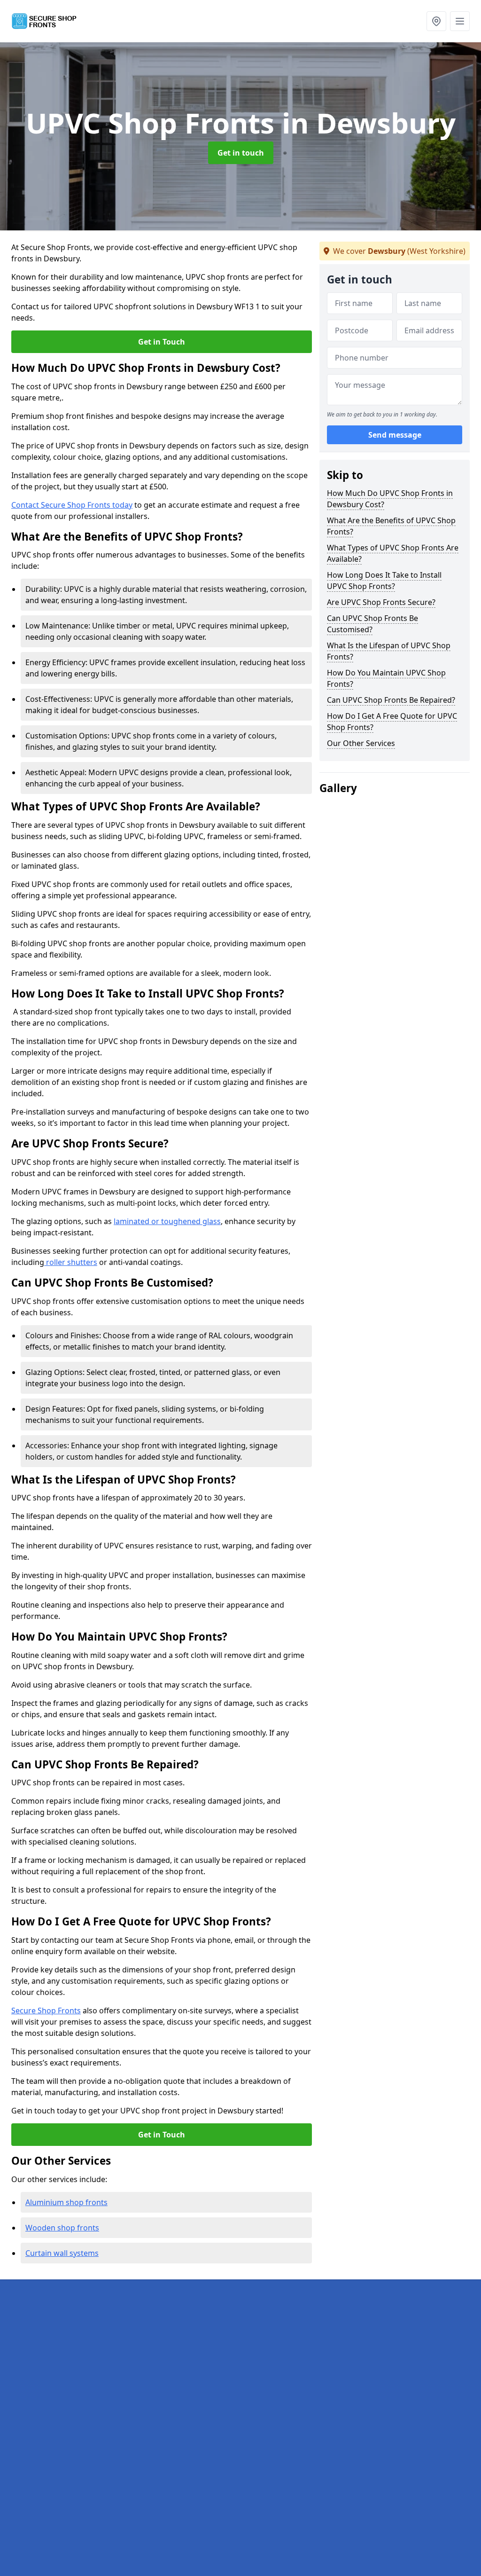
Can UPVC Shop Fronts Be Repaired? (391, 700)
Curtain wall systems (62, 2253)
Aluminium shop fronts (66, 2202)
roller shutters (71, 1262)
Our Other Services (361, 743)
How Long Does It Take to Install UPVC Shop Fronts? (384, 581)
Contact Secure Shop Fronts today (72, 505)
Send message (395, 435)
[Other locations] (436, 21)
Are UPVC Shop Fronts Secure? (381, 602)
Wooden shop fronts (62, 2228)
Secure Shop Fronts (46, 2011)
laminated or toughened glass (167, 1221)
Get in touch (241, 153)
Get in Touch (162, 342)
